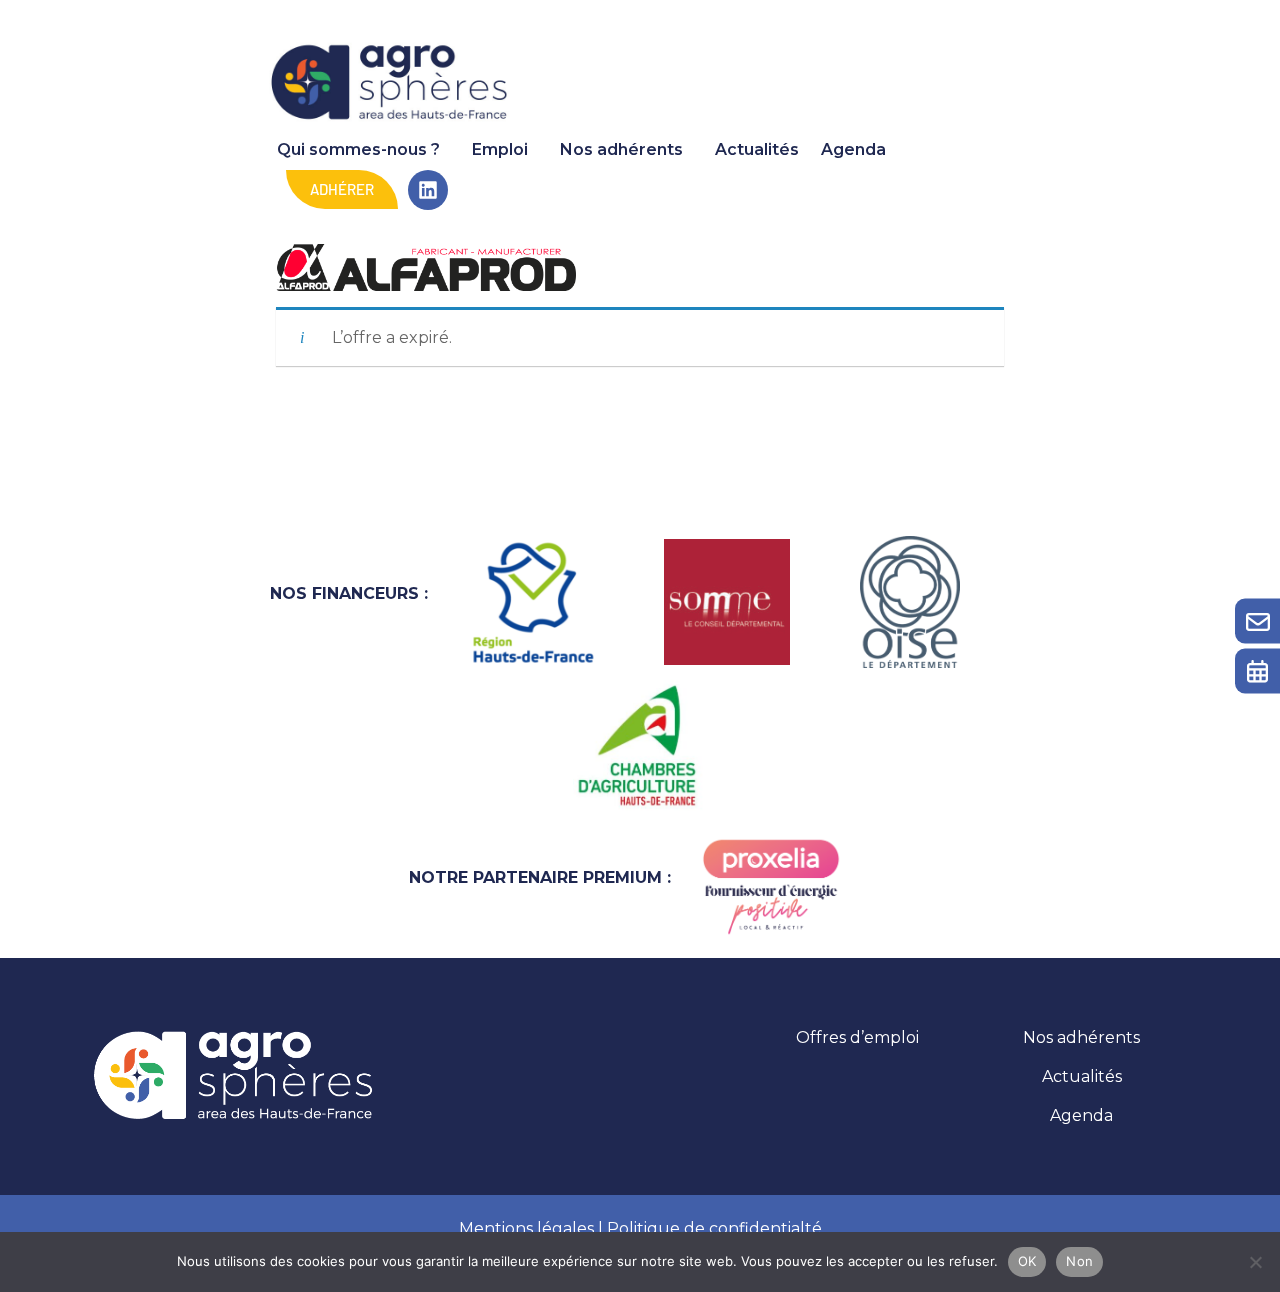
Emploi (500, 149)
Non (1079, 1261)
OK (1027, 1261)
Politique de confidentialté (714, 1228)
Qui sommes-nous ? (358, 149)
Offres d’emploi (857, 1037)
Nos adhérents (621, 149)
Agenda (853, 149)
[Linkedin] (428, 190)
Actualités (757, 149)
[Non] (1255, 1262)
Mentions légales (526, 1228)
